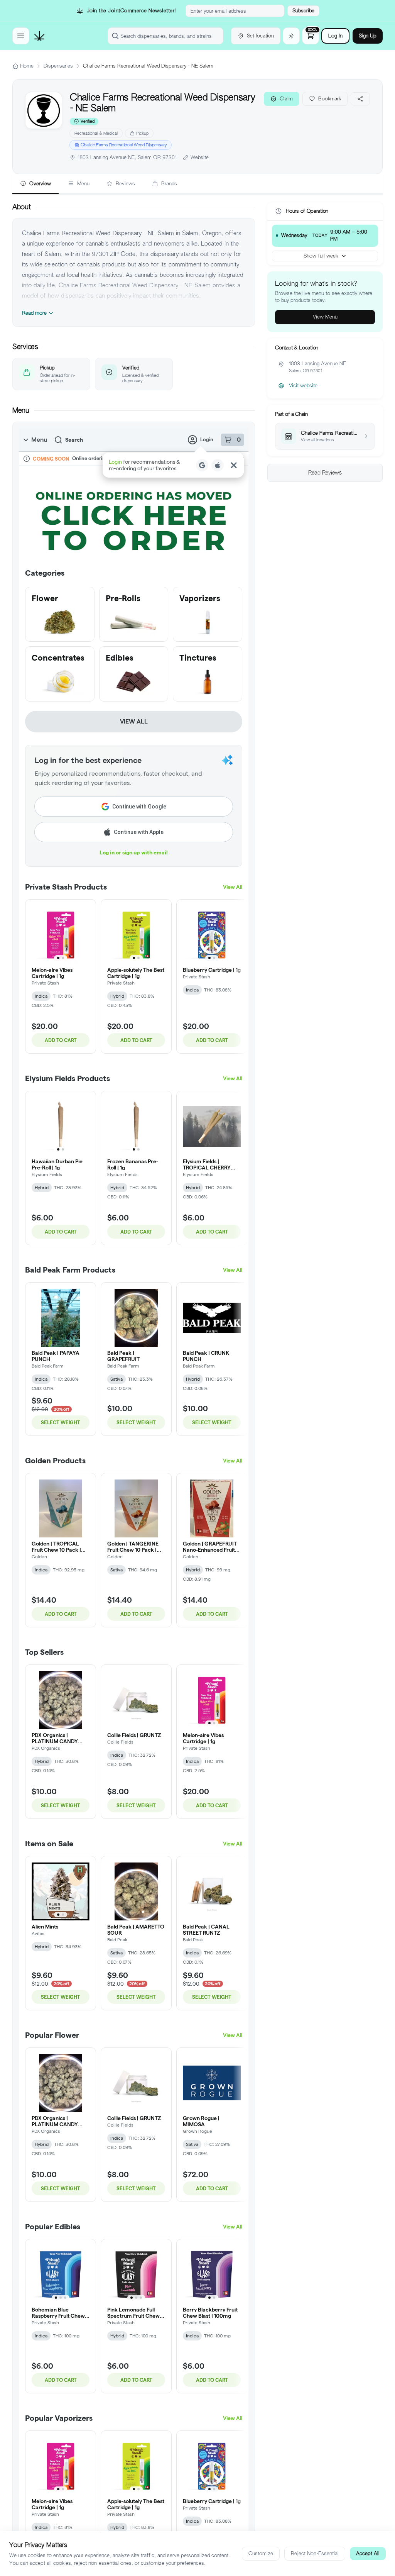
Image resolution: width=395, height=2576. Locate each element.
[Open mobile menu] (21, 36)
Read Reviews (325, 473)
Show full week (321, 256)
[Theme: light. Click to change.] (291, 36)
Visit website (303, 386)
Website (200, 157)
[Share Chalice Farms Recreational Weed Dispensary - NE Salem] (360, 99)
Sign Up (368, 36)
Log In (335, 36)
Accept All (368, 2553)
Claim (286, 99)
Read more (34, 313)
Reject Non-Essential (315, 2553)
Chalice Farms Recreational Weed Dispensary (124, 145)
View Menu (325, 317)
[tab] (35, 184)
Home (27, 66)
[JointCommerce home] (39, 36)
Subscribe (303, 11)
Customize (261, 2553)
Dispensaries (58, 66)
